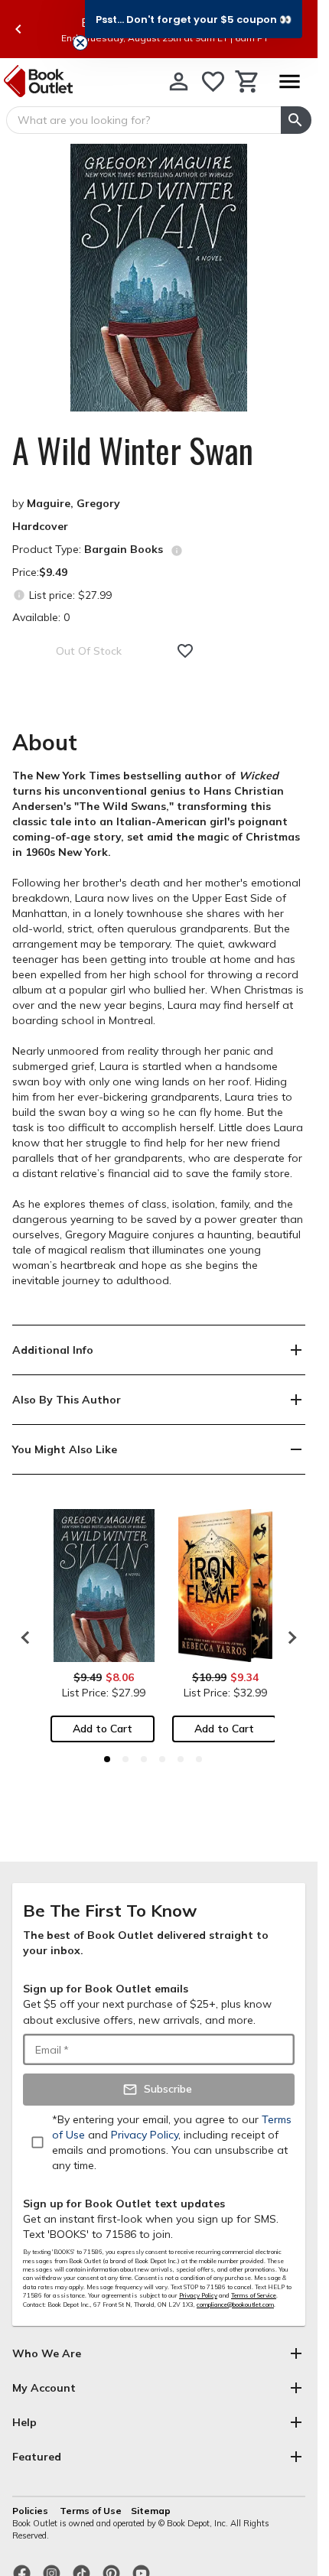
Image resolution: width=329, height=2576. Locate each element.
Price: (40, 572)
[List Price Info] (19, 595)
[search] (296, 120)
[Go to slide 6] (199, 1759)
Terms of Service (254, 2295)
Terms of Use (91, 2511)
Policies (31, 2511)
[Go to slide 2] (125, 1759)
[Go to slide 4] (162, 1759)
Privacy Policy (198, 2295)
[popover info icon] (177, 551)
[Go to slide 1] (107, 1759)
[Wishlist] (213, 81)
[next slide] (288, 1638)
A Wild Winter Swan (133, 450)
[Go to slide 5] (181, 1759)
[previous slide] (18, 29)
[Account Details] (179, 81)
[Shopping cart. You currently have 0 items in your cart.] (248, 81)
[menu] (289, 81)
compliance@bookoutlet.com (235, 2304)
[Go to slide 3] (144, 1759)
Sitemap (151, 2511)
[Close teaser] (80, 43)
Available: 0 (41, 617)
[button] (194, 19)
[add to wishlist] (185, 651)
